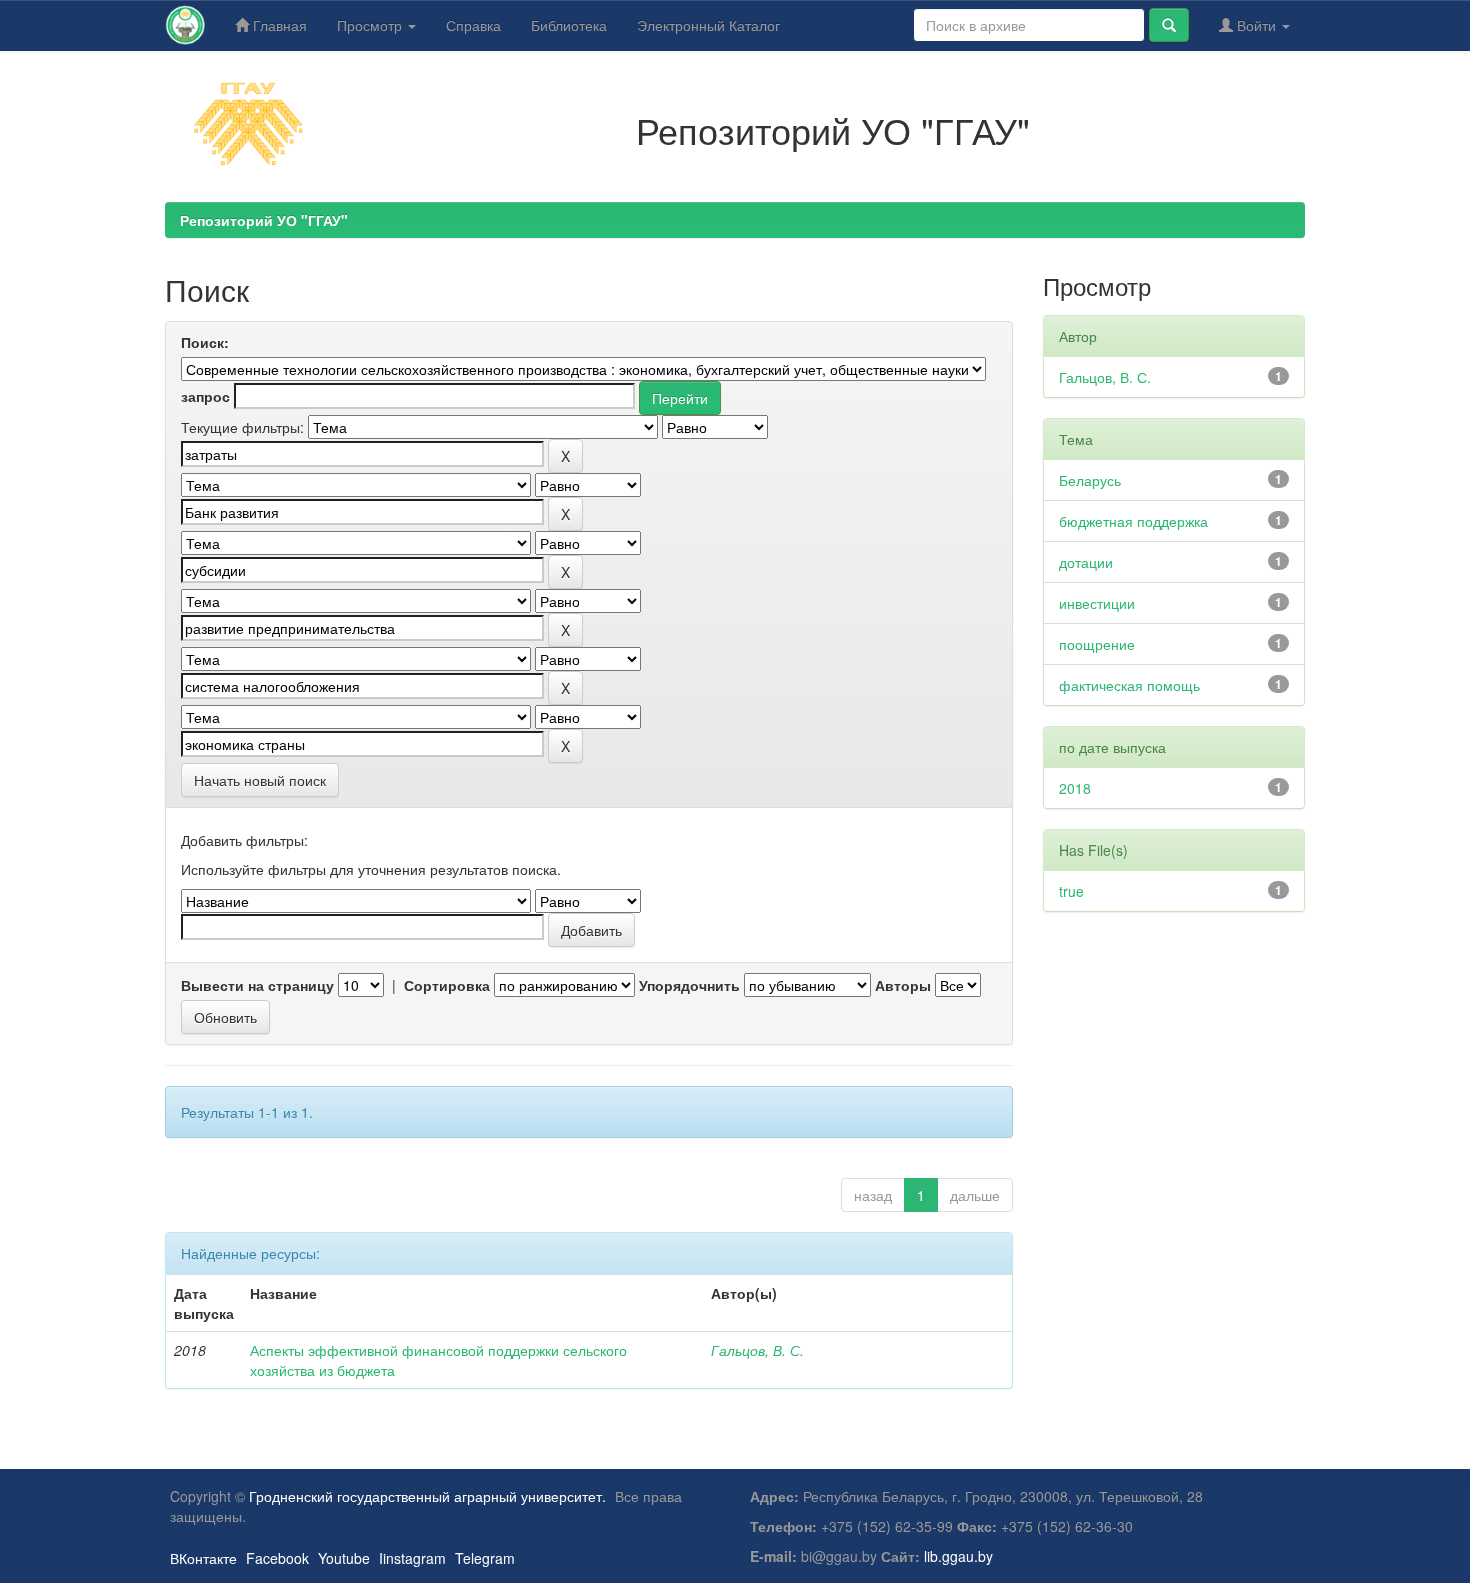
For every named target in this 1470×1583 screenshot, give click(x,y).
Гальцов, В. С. (757, 1350)
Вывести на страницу (257, 985)
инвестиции (1097, 603)
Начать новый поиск (260, 780)
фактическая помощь (1129, 685)
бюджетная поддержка (1133, 521)
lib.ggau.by (958, 1556)
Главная (278, 25)
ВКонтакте (203, 1558)
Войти (1256, 25)
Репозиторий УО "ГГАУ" (264, 220)
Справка (473, 25)
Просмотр (371, 25)
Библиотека (569, 25)
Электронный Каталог (708, 25)
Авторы (903, 985)
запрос (205, 396)
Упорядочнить (689, 985)
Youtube (344, 1558)
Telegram (485, 1558)
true (1071, 891)
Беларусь (1090, 480)
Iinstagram (412, 1558)
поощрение (1097, 644)
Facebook (277, 1558)
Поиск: (205, 342)
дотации (1086, 562)
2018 (1075, 788)
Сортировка (447, 985)
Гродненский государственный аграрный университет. (427, 1496)
